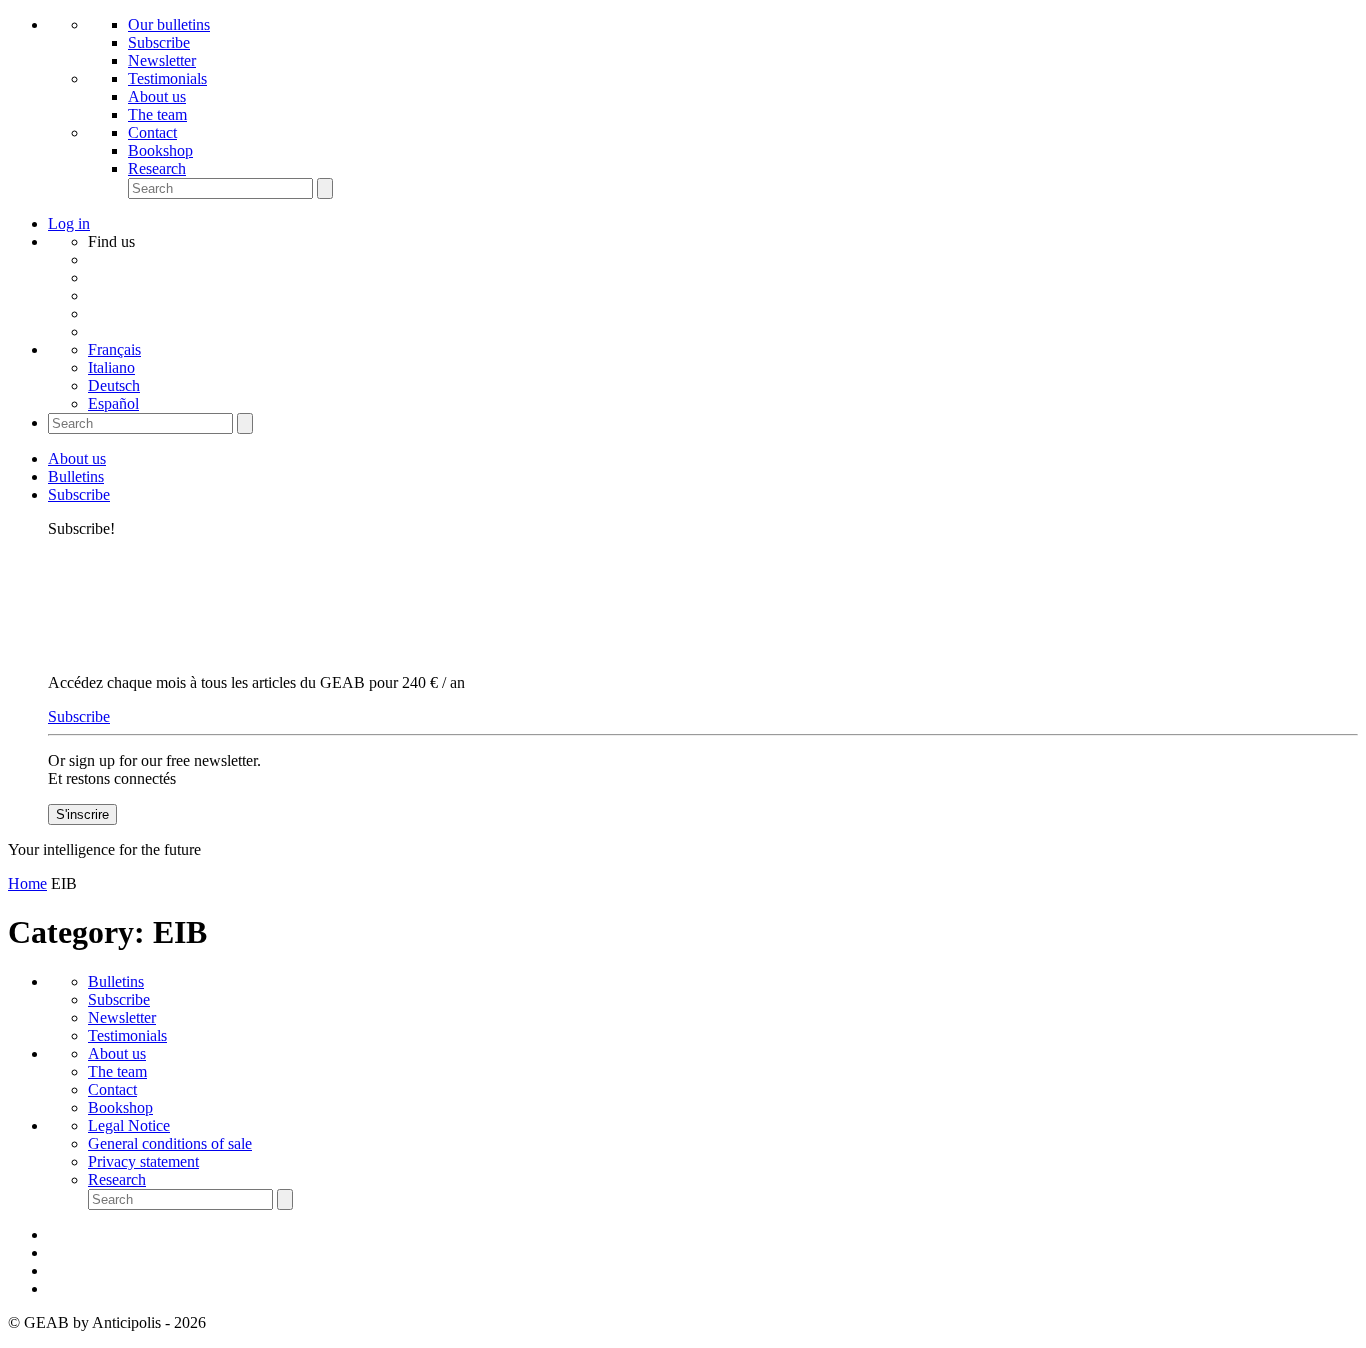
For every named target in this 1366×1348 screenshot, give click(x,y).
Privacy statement (143, 1161)
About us (157, 96)
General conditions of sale (170, 1143)
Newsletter (162, 60)
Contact (152, 132)
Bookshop (160, 150)
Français (114, 349)
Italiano (111, 367)
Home (27, 883)
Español (113, 403)
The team (157, 114)
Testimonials (167, 78)
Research (157, 168)
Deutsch (114, 385)
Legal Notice (129, 1125)
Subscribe (159, 42)
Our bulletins (169, 24)
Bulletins (76, 476)
